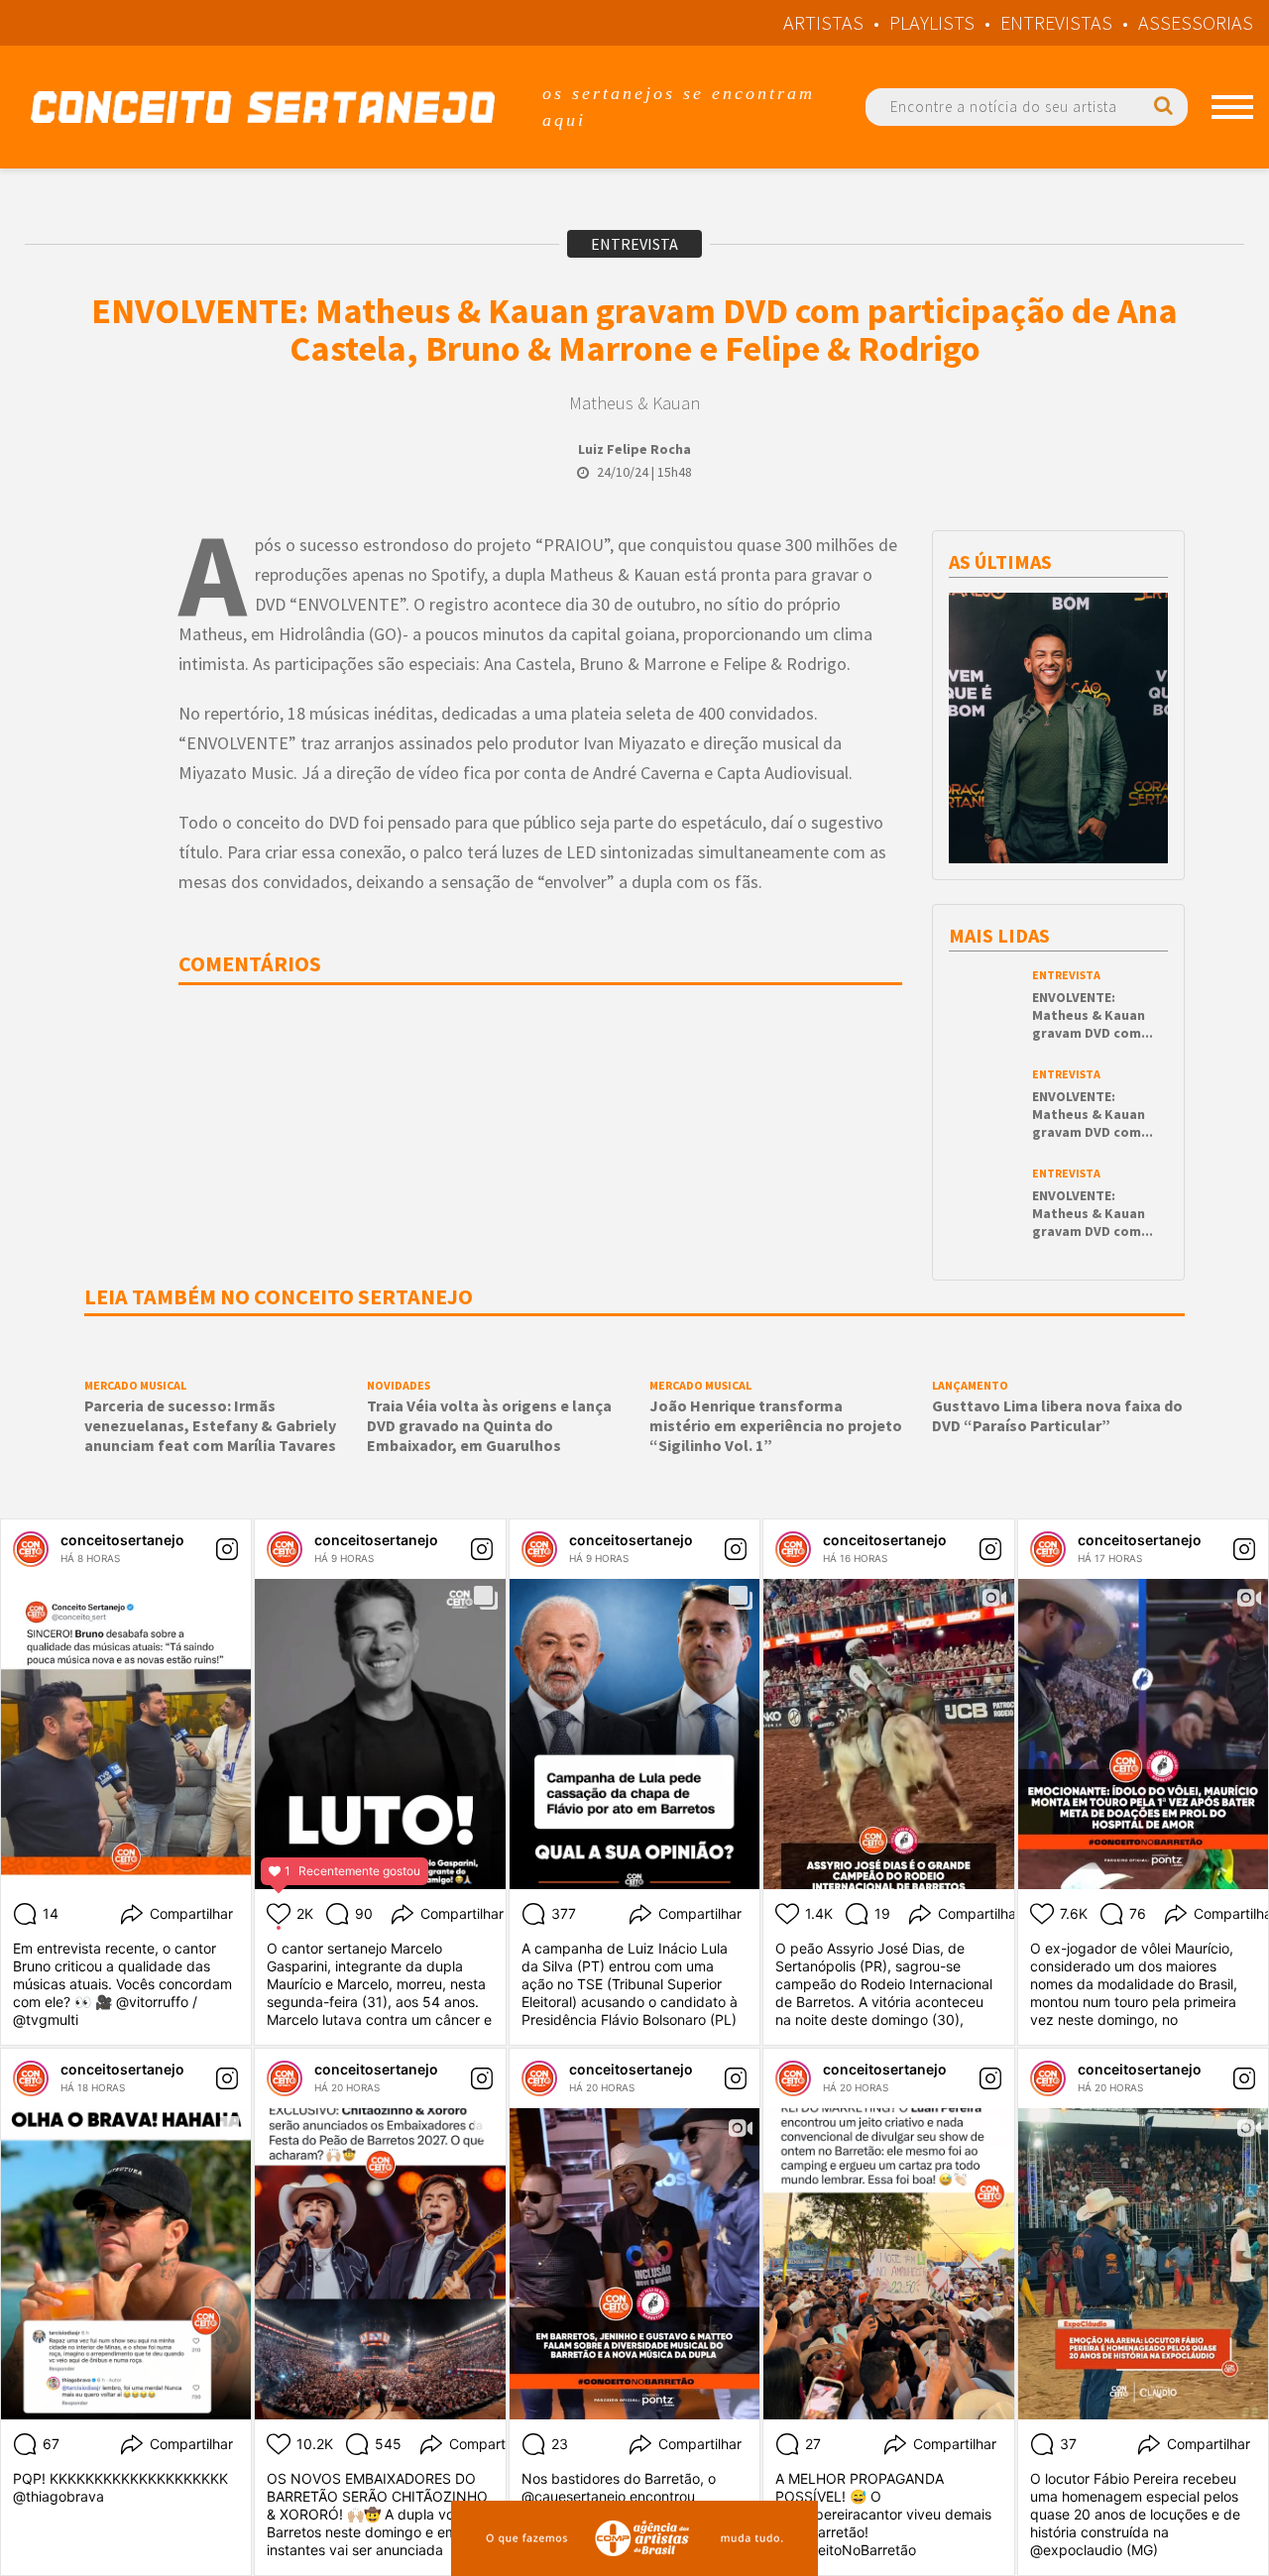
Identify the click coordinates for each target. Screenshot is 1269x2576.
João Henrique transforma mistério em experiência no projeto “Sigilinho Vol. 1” (776, 1425)
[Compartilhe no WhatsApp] (116, 731)
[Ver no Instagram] (227, 1549)
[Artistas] (1232, 107)
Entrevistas (1056, 22)
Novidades (399, 1385)
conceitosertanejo (122, 1540)
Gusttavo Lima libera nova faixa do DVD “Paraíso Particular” (1057, 1415)
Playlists (932, 22)
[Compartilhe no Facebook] (116, 591)
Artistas (823, 22)
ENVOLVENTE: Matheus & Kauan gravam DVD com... (1093, 1015)
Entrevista (634, 244)
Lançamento (970, 1385)
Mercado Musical (135, 1385)
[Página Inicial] (263, 107)
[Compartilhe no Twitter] (116, 662)
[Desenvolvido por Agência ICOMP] (634, 2538)
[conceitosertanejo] (31, 1549)
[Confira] (1058, 755)
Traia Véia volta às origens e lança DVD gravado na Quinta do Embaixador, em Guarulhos (489, 1425)
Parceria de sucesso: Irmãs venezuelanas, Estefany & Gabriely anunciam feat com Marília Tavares (210, 1425)
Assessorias (1196, 22)
